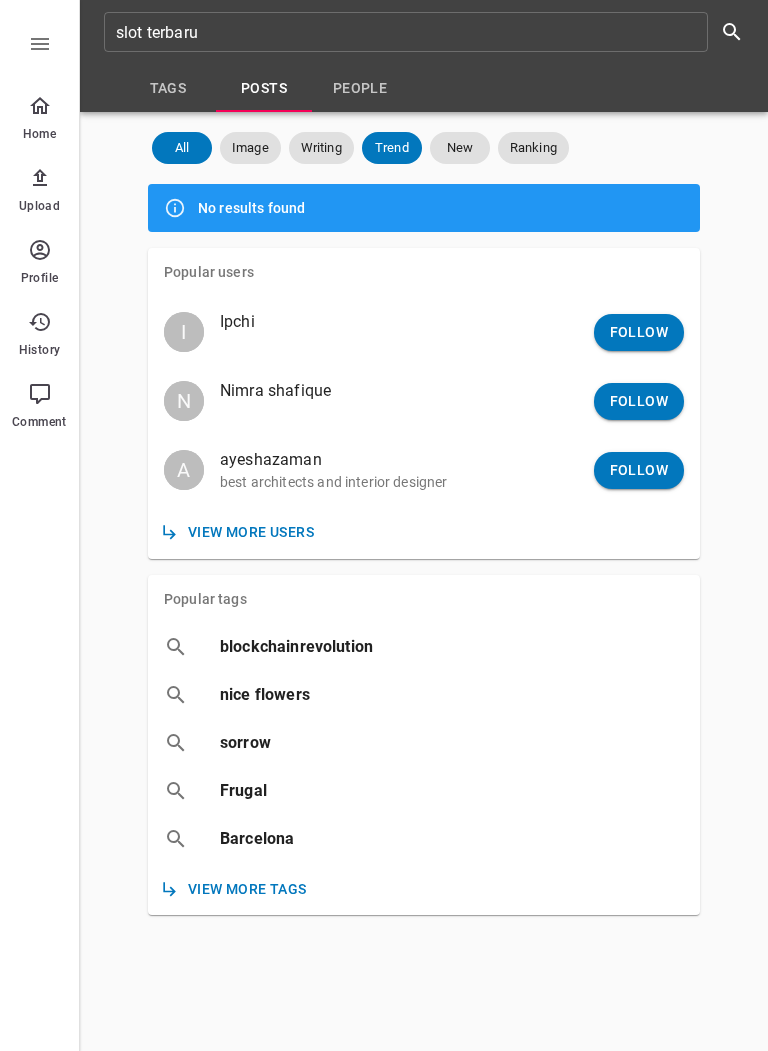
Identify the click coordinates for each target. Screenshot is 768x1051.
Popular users (209, 272)
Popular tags (205, 599)
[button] (182, 148)
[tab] (168, 88)
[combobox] (430, 32)
